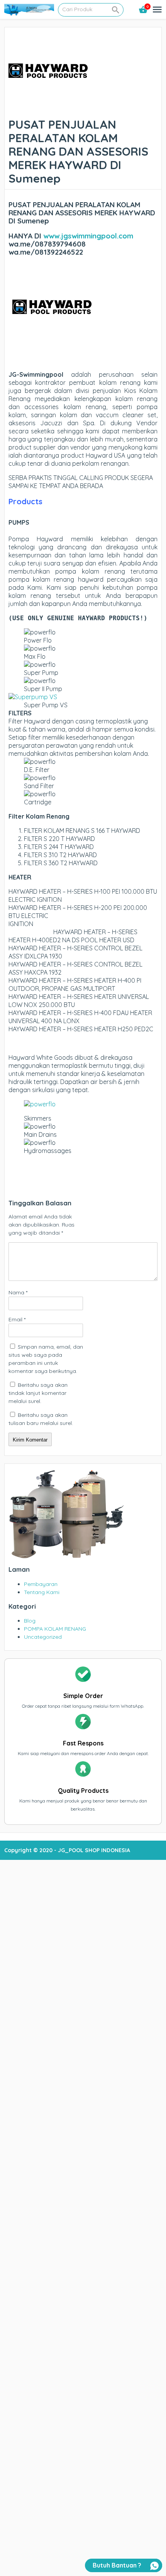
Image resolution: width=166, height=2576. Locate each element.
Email (17, 1319)
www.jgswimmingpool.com (88, 236)
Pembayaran (41, 1584)
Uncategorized (43, 1637)
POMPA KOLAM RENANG (55, 1629)
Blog (30, 1621)
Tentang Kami (42, 1592)
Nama (18, 1292)
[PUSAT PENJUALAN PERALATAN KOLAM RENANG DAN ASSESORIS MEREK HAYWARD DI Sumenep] (48, 110)
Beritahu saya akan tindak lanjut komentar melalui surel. (38, 1393)
